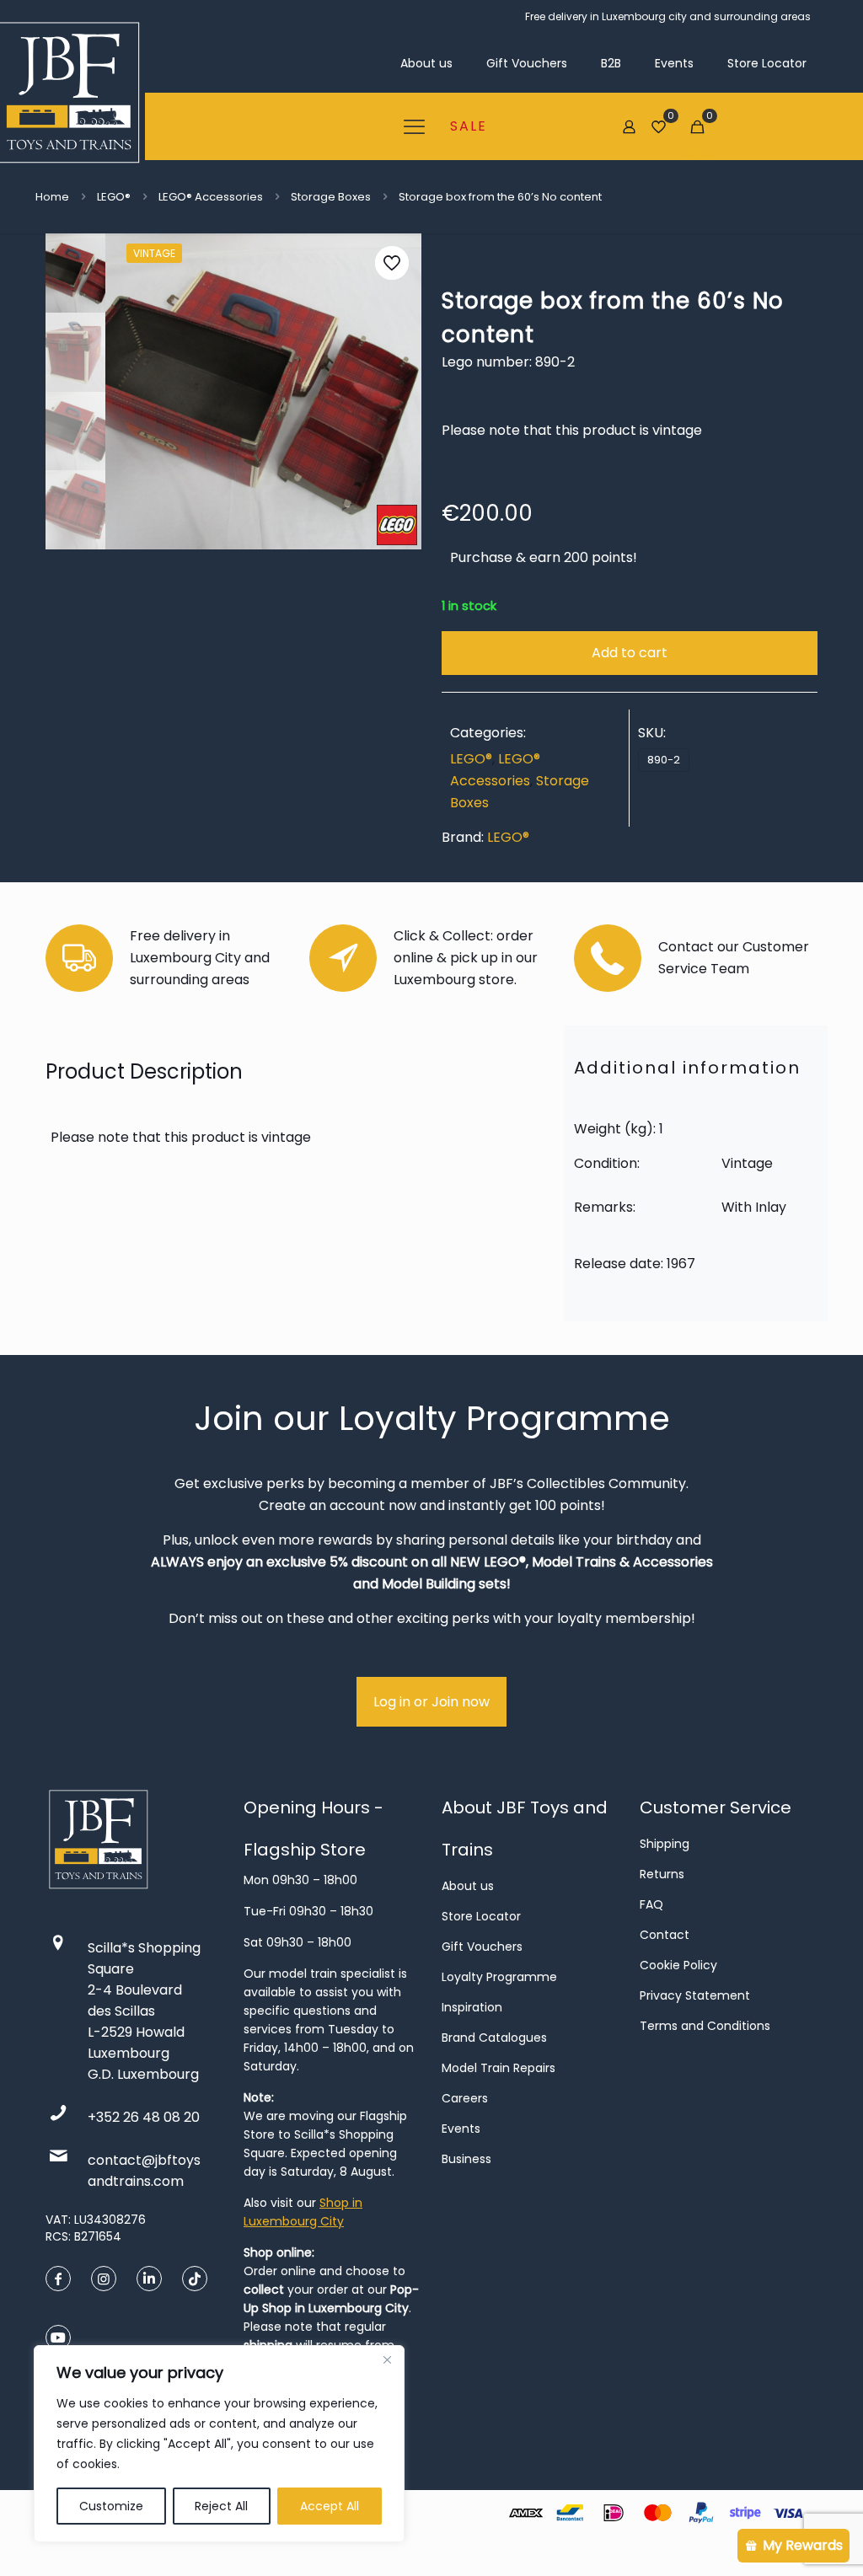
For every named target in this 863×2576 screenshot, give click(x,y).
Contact (665, 1935)
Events (461, 2129)
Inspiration (472, 2007)
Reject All (221, 2506)
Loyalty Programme (499, 1977)
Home (52, 197)
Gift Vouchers (482, 1947)
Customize (111, 2506)
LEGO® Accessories (211, 197)
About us (468, 1886)
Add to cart (630, 653)
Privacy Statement (695, 1995)
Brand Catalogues (494, 2038)
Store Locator (481, 1916)
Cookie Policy (678, 1965)
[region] (219, 2444)
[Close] (387, 2359)
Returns (662, 1874)
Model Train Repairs (499, 2068)
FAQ (651, 1904)
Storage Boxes (331, 197)
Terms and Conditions (705, 2026)
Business (466, 2159)
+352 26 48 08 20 (144, 2117)
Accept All (330, 2506)
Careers (465, 2098)
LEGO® (114, 197)
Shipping (665, 1844)
